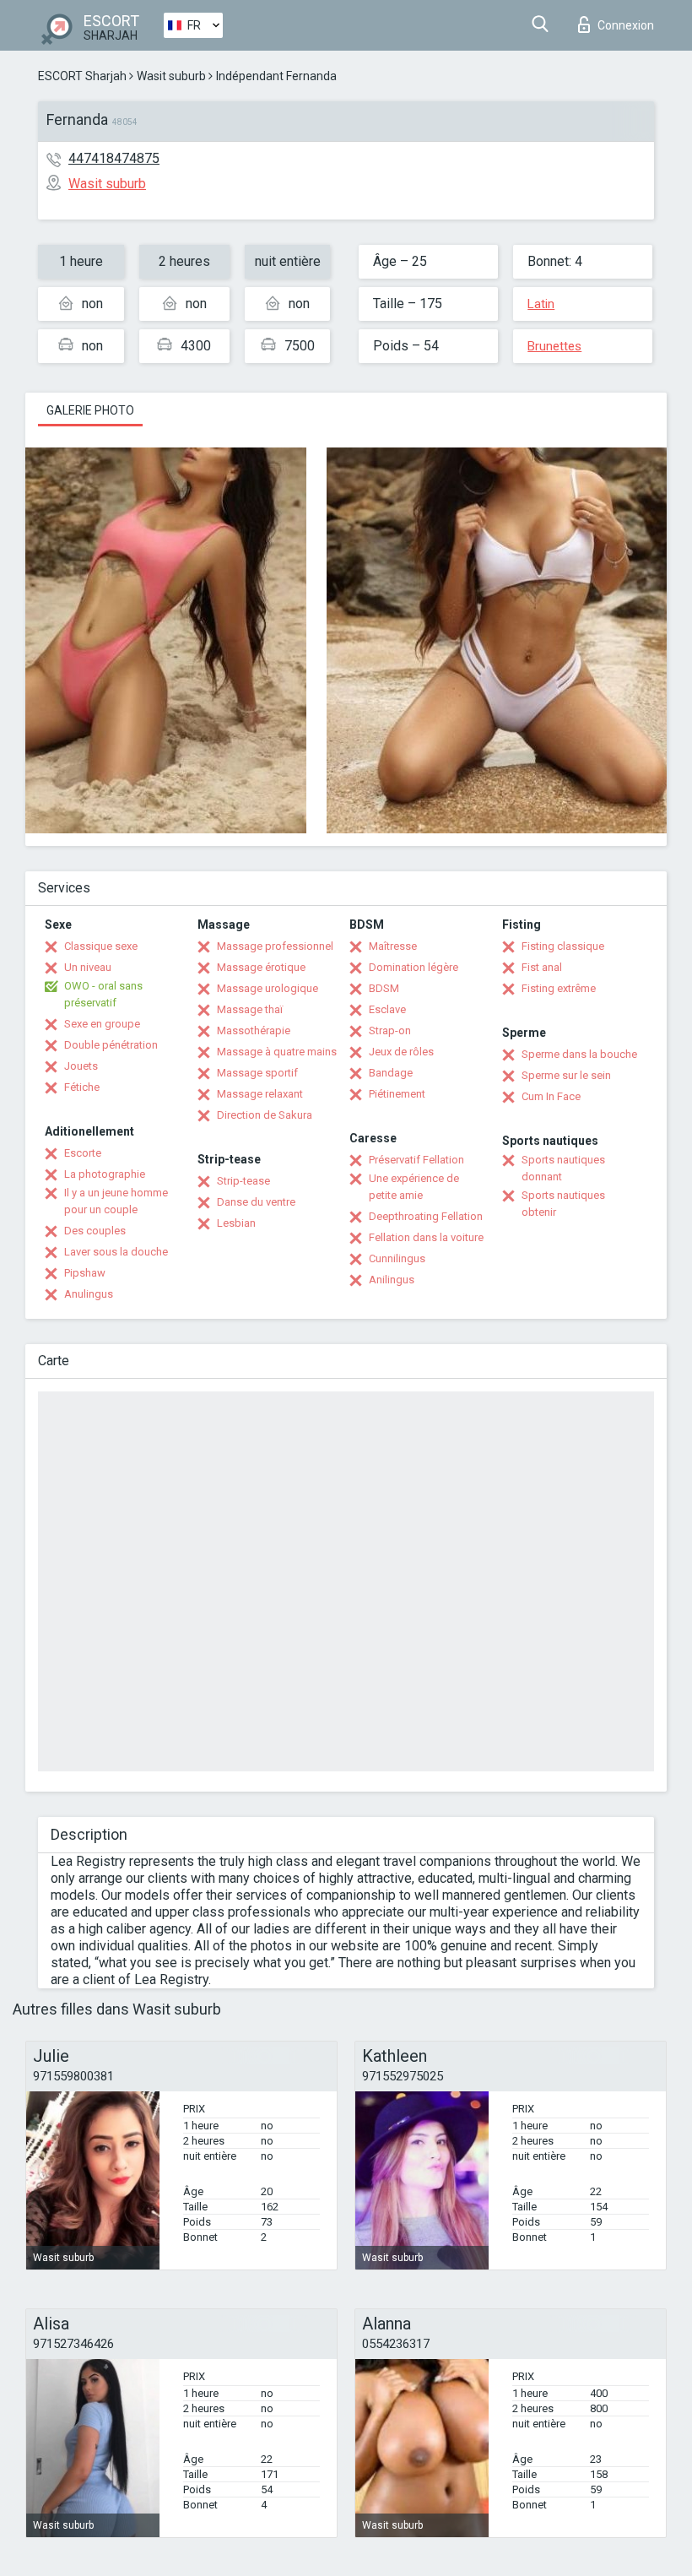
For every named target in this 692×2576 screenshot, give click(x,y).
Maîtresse (393, 946)
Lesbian (236, 1223)
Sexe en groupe (102, 1024)
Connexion (626, 25)
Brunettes (554, 346)
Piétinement (397, 1094)
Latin (541, 304)
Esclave (387, 1009)
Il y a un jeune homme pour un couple (116, 1201)
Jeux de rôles (401, 1052)
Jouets (81, 1066)
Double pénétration (111, 1045)
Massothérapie (254, 1030)
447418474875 (114, 158)
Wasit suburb (171, 76)
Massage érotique (261, 967)
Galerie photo (90, 410)
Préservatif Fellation (416, 1160)
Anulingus (89, 1294)
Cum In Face (551, 1096)
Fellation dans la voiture (426, 1237)
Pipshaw (85, 1273)
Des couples (95, 1231)
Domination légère (414, 967)
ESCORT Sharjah (82, 76)
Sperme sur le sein (566, 1075)
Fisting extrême (559, 988)
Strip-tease (243, 1181)
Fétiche (82, 1087)
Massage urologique (268, 988)
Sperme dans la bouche (579, 1054)
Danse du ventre (256, 1202)
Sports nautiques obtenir (563, 1204)
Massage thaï (250, 1009)
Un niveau (88, 967)
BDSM (384, 988)
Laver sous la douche (116, 1252)
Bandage (391, 1073)
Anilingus (392, 1280)
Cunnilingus (397, 1258)
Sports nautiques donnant (563, 1168)
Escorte (83, 1153)
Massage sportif (257, 1073)
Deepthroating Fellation (426, 1216)
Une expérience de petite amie (414, 1187)
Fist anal (542, 967)
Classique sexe (101, 946)
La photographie (105, 1174)
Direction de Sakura (265, 1115)
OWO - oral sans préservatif (103, 994)
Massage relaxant (260, 1094)
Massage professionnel (275, 946)
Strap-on (390, 1030)
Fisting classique (563, 946)
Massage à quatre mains (277, 1052)
